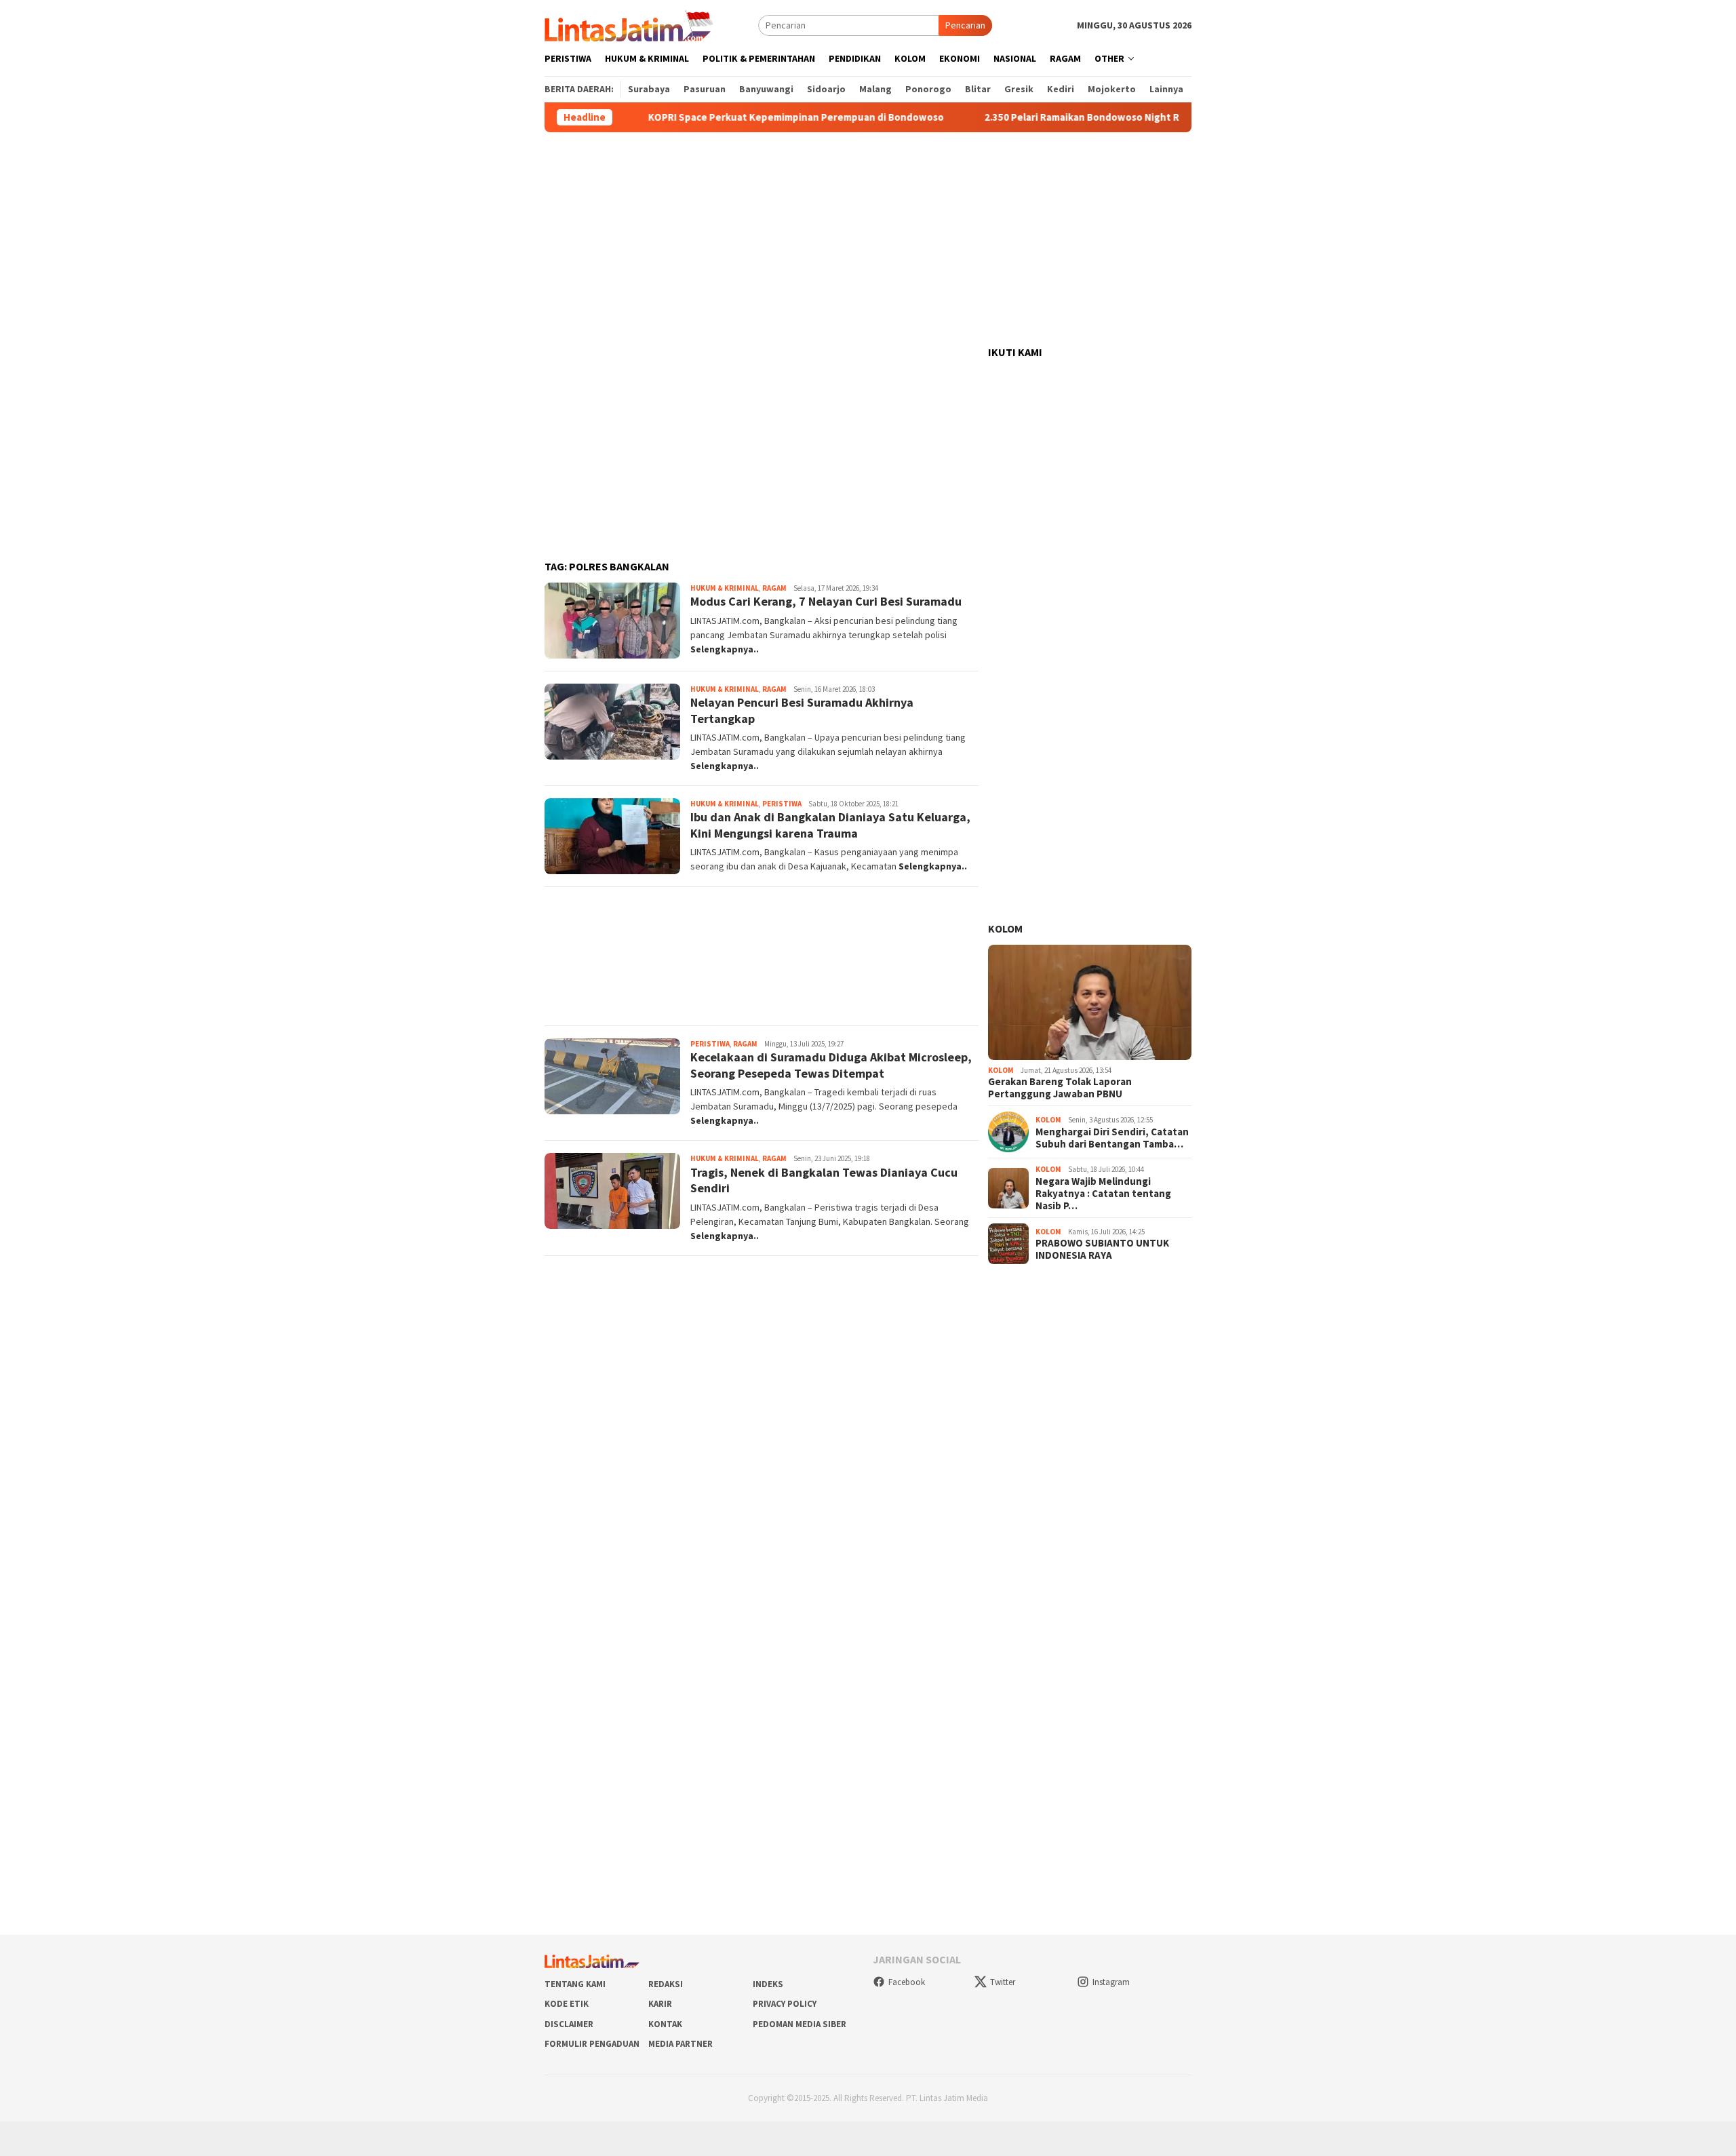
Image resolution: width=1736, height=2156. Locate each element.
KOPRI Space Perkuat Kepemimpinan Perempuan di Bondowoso (749, 117)
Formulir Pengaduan (592, 2044)
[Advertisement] (868, 239)
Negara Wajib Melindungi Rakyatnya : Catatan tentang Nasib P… (1103, 1194)
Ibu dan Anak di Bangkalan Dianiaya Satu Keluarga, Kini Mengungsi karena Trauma (830, 825)
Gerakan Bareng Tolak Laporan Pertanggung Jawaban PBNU (1060, 1088)
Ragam (774, 588)
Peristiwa (782, 804)
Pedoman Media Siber (800, 2024)
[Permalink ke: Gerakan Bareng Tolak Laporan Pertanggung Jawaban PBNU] (1090, 1002)
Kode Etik (567, 2004)
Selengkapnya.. (725, 649)
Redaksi (666, 1984)
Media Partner (680, 2044)
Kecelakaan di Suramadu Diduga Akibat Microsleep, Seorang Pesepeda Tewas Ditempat (831, 1065)
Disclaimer (569, 2024)
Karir (660, 2004)
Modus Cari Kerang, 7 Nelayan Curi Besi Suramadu (826, 601)
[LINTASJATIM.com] (631, 24)
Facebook (907, 1982)
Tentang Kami (575, 1984)
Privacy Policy (785, 2004)
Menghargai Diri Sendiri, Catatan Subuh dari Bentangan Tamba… (1112, 1138)
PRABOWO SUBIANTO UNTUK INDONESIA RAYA (1102, 1249)
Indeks (768, 1984)
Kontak (665, 2024)
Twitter (1003, 1982)
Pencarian (965, 25)
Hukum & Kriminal (725, 588)
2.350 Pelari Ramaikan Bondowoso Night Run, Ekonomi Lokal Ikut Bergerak (1111, 117)
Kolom (1005, 928)
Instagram (1111, 1982)
